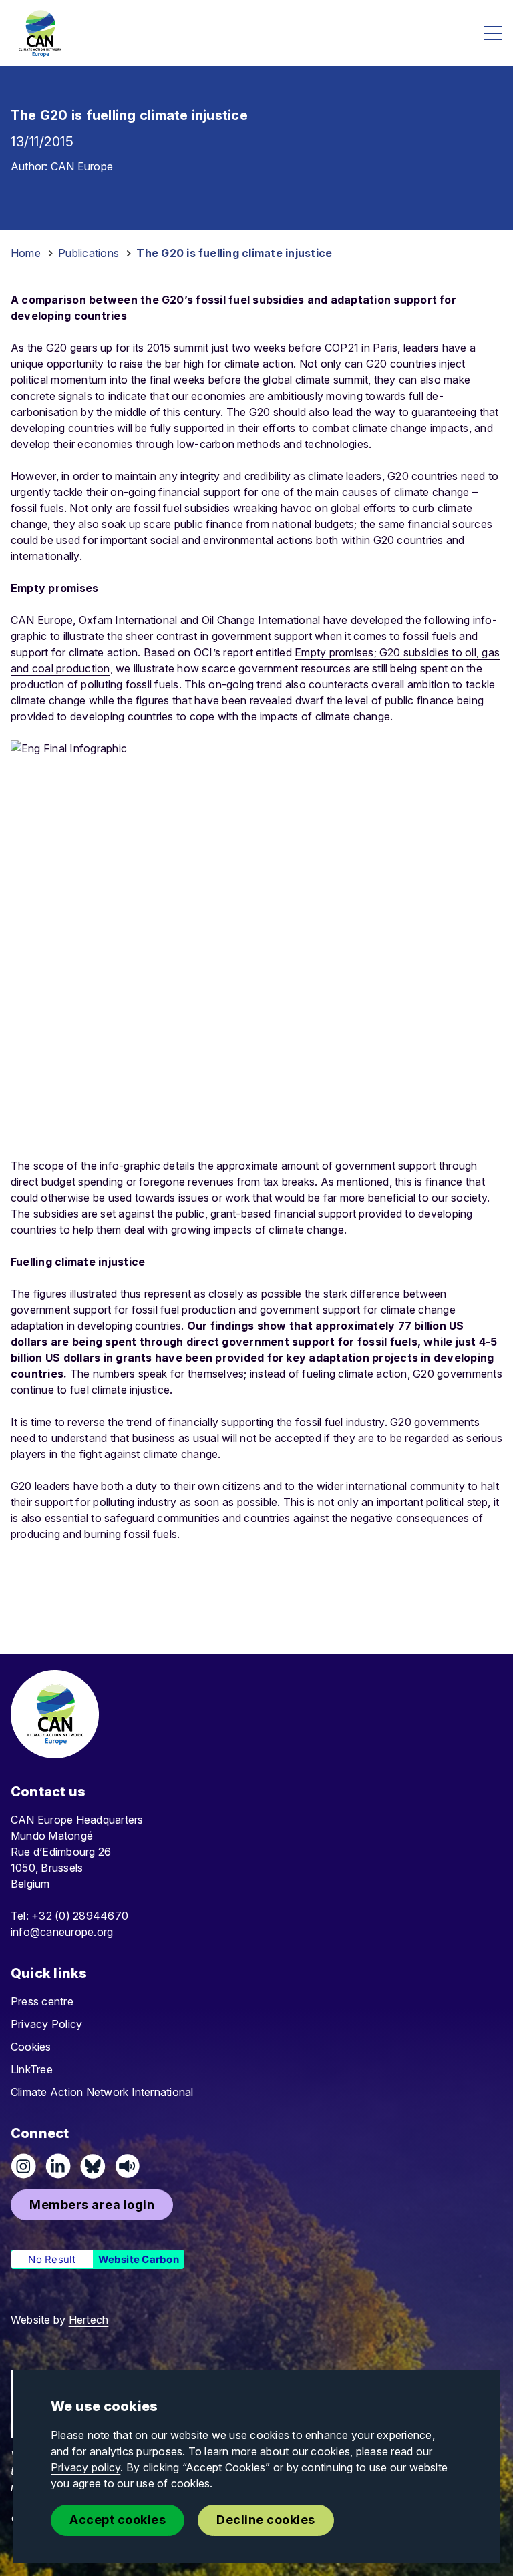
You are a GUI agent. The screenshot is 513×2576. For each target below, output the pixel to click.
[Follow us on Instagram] (23, 2166)
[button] (92, 2205)
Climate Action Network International (102, 2092)
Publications (89, 253)
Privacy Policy (46, 2024)
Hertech (89, 2320)
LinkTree (32, 2069)
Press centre (42, 2001)
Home (26, 253)
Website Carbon (139, 2259)
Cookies (31, 2047)
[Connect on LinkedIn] (58, 2166)
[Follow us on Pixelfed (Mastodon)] (93, 2166)
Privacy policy (85, 2467)
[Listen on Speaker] (128, 2166)
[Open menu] (493, 33)
